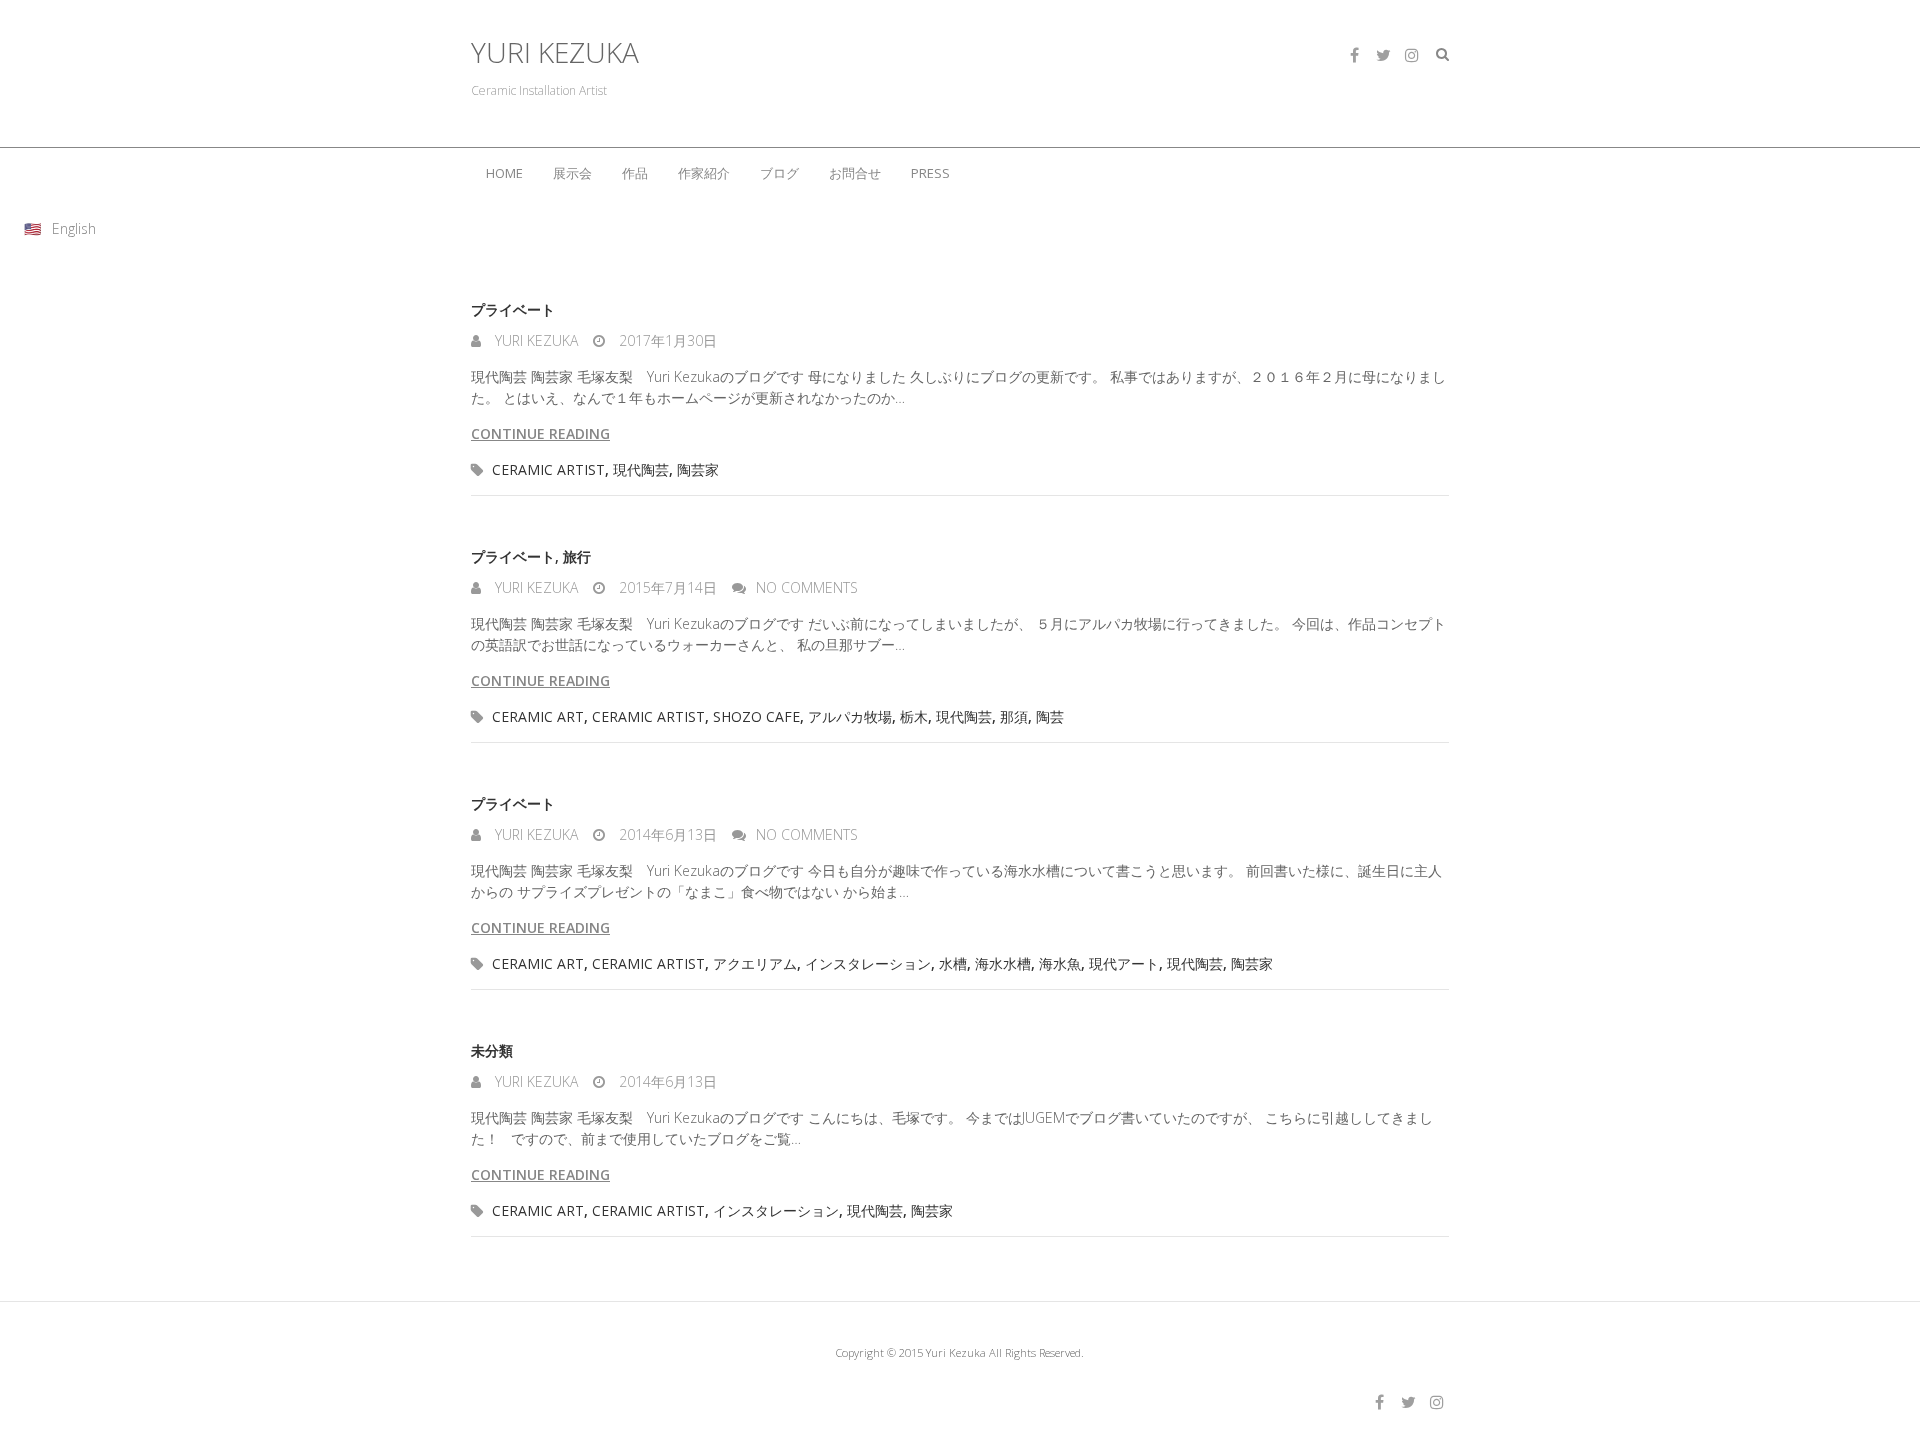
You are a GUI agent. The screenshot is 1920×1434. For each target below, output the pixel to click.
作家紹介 (704, 173)
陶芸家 (698, 469)
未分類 (492, 1050)
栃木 (914, 716)
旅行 (577, 556)
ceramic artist (548, 469)
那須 (1014, 716)
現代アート (1124, 963)
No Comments (807, 587)
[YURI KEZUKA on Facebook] (1354, 55)
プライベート (513, 309)
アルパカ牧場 (850, 716)
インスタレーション (868, 963)
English (74, 228)
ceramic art (538, 716)
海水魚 (1060, 963)
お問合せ (855, 173)
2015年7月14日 (666, 587)
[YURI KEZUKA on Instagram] (1412, 55)
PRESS (930, 173)
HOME (504, 173)
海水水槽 (1003, 963)
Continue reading (540, 433)
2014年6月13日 (666, 834)
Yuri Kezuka (534, 340)
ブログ (779, 173)
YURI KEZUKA (555, 52)
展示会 (572, 173)
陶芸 (1050, 716)
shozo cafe (756, 716)
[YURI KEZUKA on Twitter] (1383, 55)
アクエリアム (755, 963)
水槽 (953, 963)
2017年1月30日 (666, 340)
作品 (635, 173)
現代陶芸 (641, 469)
